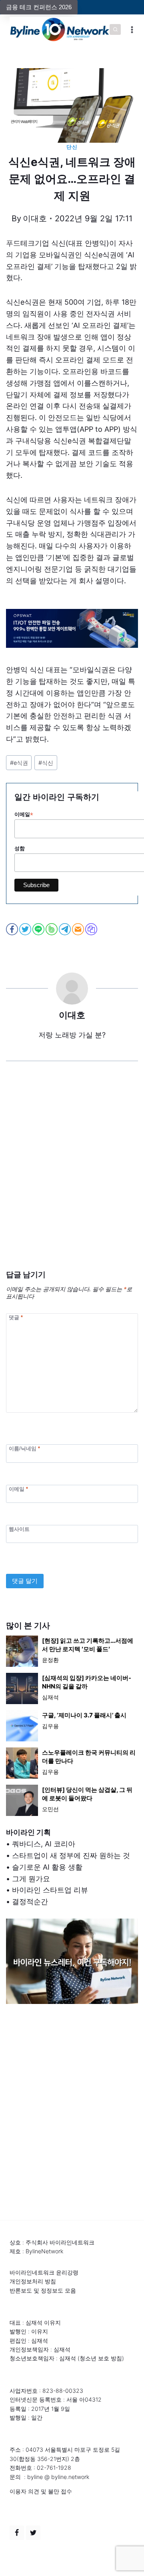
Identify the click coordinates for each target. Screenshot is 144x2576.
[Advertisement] (72, 1178)
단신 (72, 147)
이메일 (18, 1489)
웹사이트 (19, 1529)
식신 (46, 763)
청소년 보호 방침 (101, 2358)
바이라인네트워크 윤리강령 (44, 2272)
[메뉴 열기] (132, 29)
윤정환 (50, 1660)
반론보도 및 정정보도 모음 (43, 2290)
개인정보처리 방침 (33, 2281)
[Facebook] (17, 2533)
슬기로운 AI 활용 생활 (47, 1867)
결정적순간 (30, 1902)
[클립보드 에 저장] (92, 929)
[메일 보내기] (79, 929)
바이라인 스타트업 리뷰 (50, 1890)
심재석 (50, 1697)
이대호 (35, 218)
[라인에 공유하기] (39, 929)
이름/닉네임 (24, 1449)
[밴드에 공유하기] (52, 929)
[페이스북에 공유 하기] (13, 929)
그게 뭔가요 (31, 1879)
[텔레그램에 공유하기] (65, 929)
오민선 (50, 1809)
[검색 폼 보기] (115, 30)
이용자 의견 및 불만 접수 (41, 2491)
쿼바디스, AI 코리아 (44, 1844)
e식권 (19, 763)
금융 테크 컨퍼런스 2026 (39, 7)
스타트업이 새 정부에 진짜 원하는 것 (71, 1855)
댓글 (16, 1317)
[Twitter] (33, 2533)
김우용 (50, 1726)
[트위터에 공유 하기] (26, 929)
